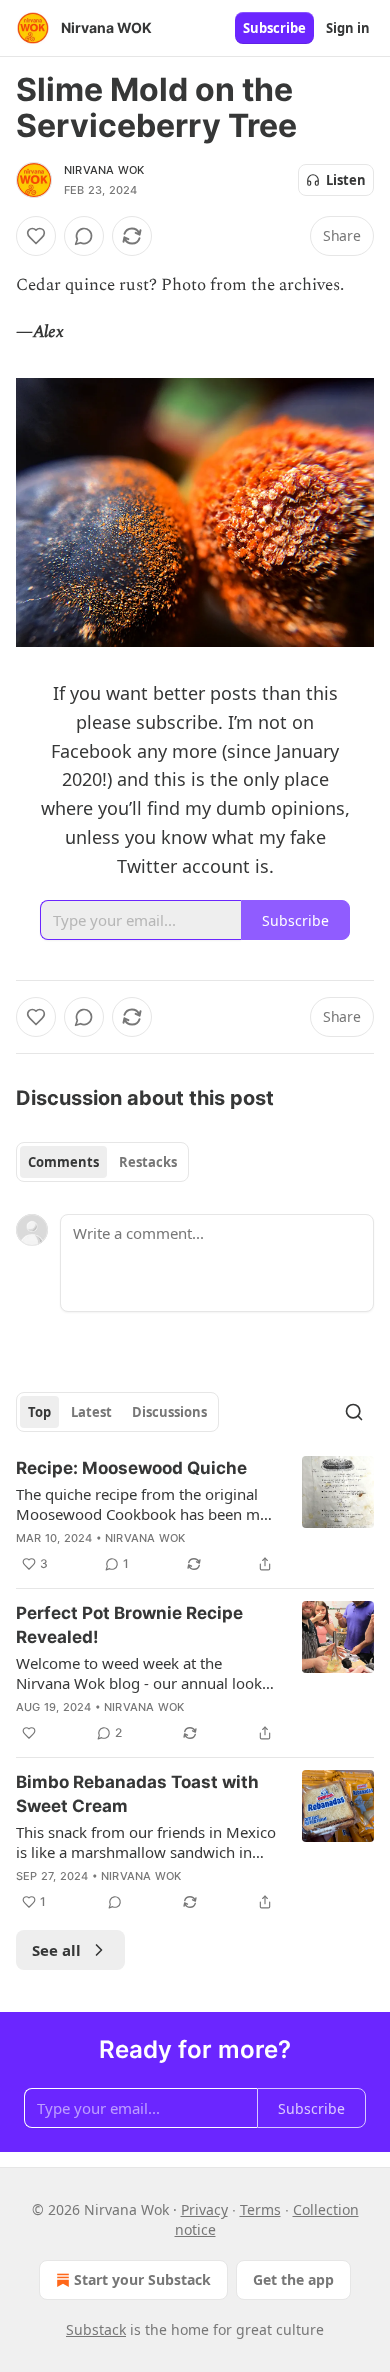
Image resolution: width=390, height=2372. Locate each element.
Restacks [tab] (148, 1162)
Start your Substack (142, 2279)
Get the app (293, 2279)
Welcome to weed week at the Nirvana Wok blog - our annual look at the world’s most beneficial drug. (139, 1673)
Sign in (348, 28)
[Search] (354, 1412)
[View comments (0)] (84, 236)
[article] (195, 1516)
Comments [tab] (63, 1162)
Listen (346, 180)
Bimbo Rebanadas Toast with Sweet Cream (137, 1794)
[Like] (36, 236)
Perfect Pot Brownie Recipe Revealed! (129, 1625)
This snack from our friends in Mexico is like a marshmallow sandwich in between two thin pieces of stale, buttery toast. (146, 1842)
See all (56, 1950)
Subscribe (274, 28)
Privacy (204, 2209)
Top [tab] (39, 1412)
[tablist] (102, 1162)
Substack (96, 2329)
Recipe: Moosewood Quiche (131, 1468)
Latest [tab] (91, 1412)
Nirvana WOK (104, 170)
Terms (260, 2209)
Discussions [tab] (169, 1412)
